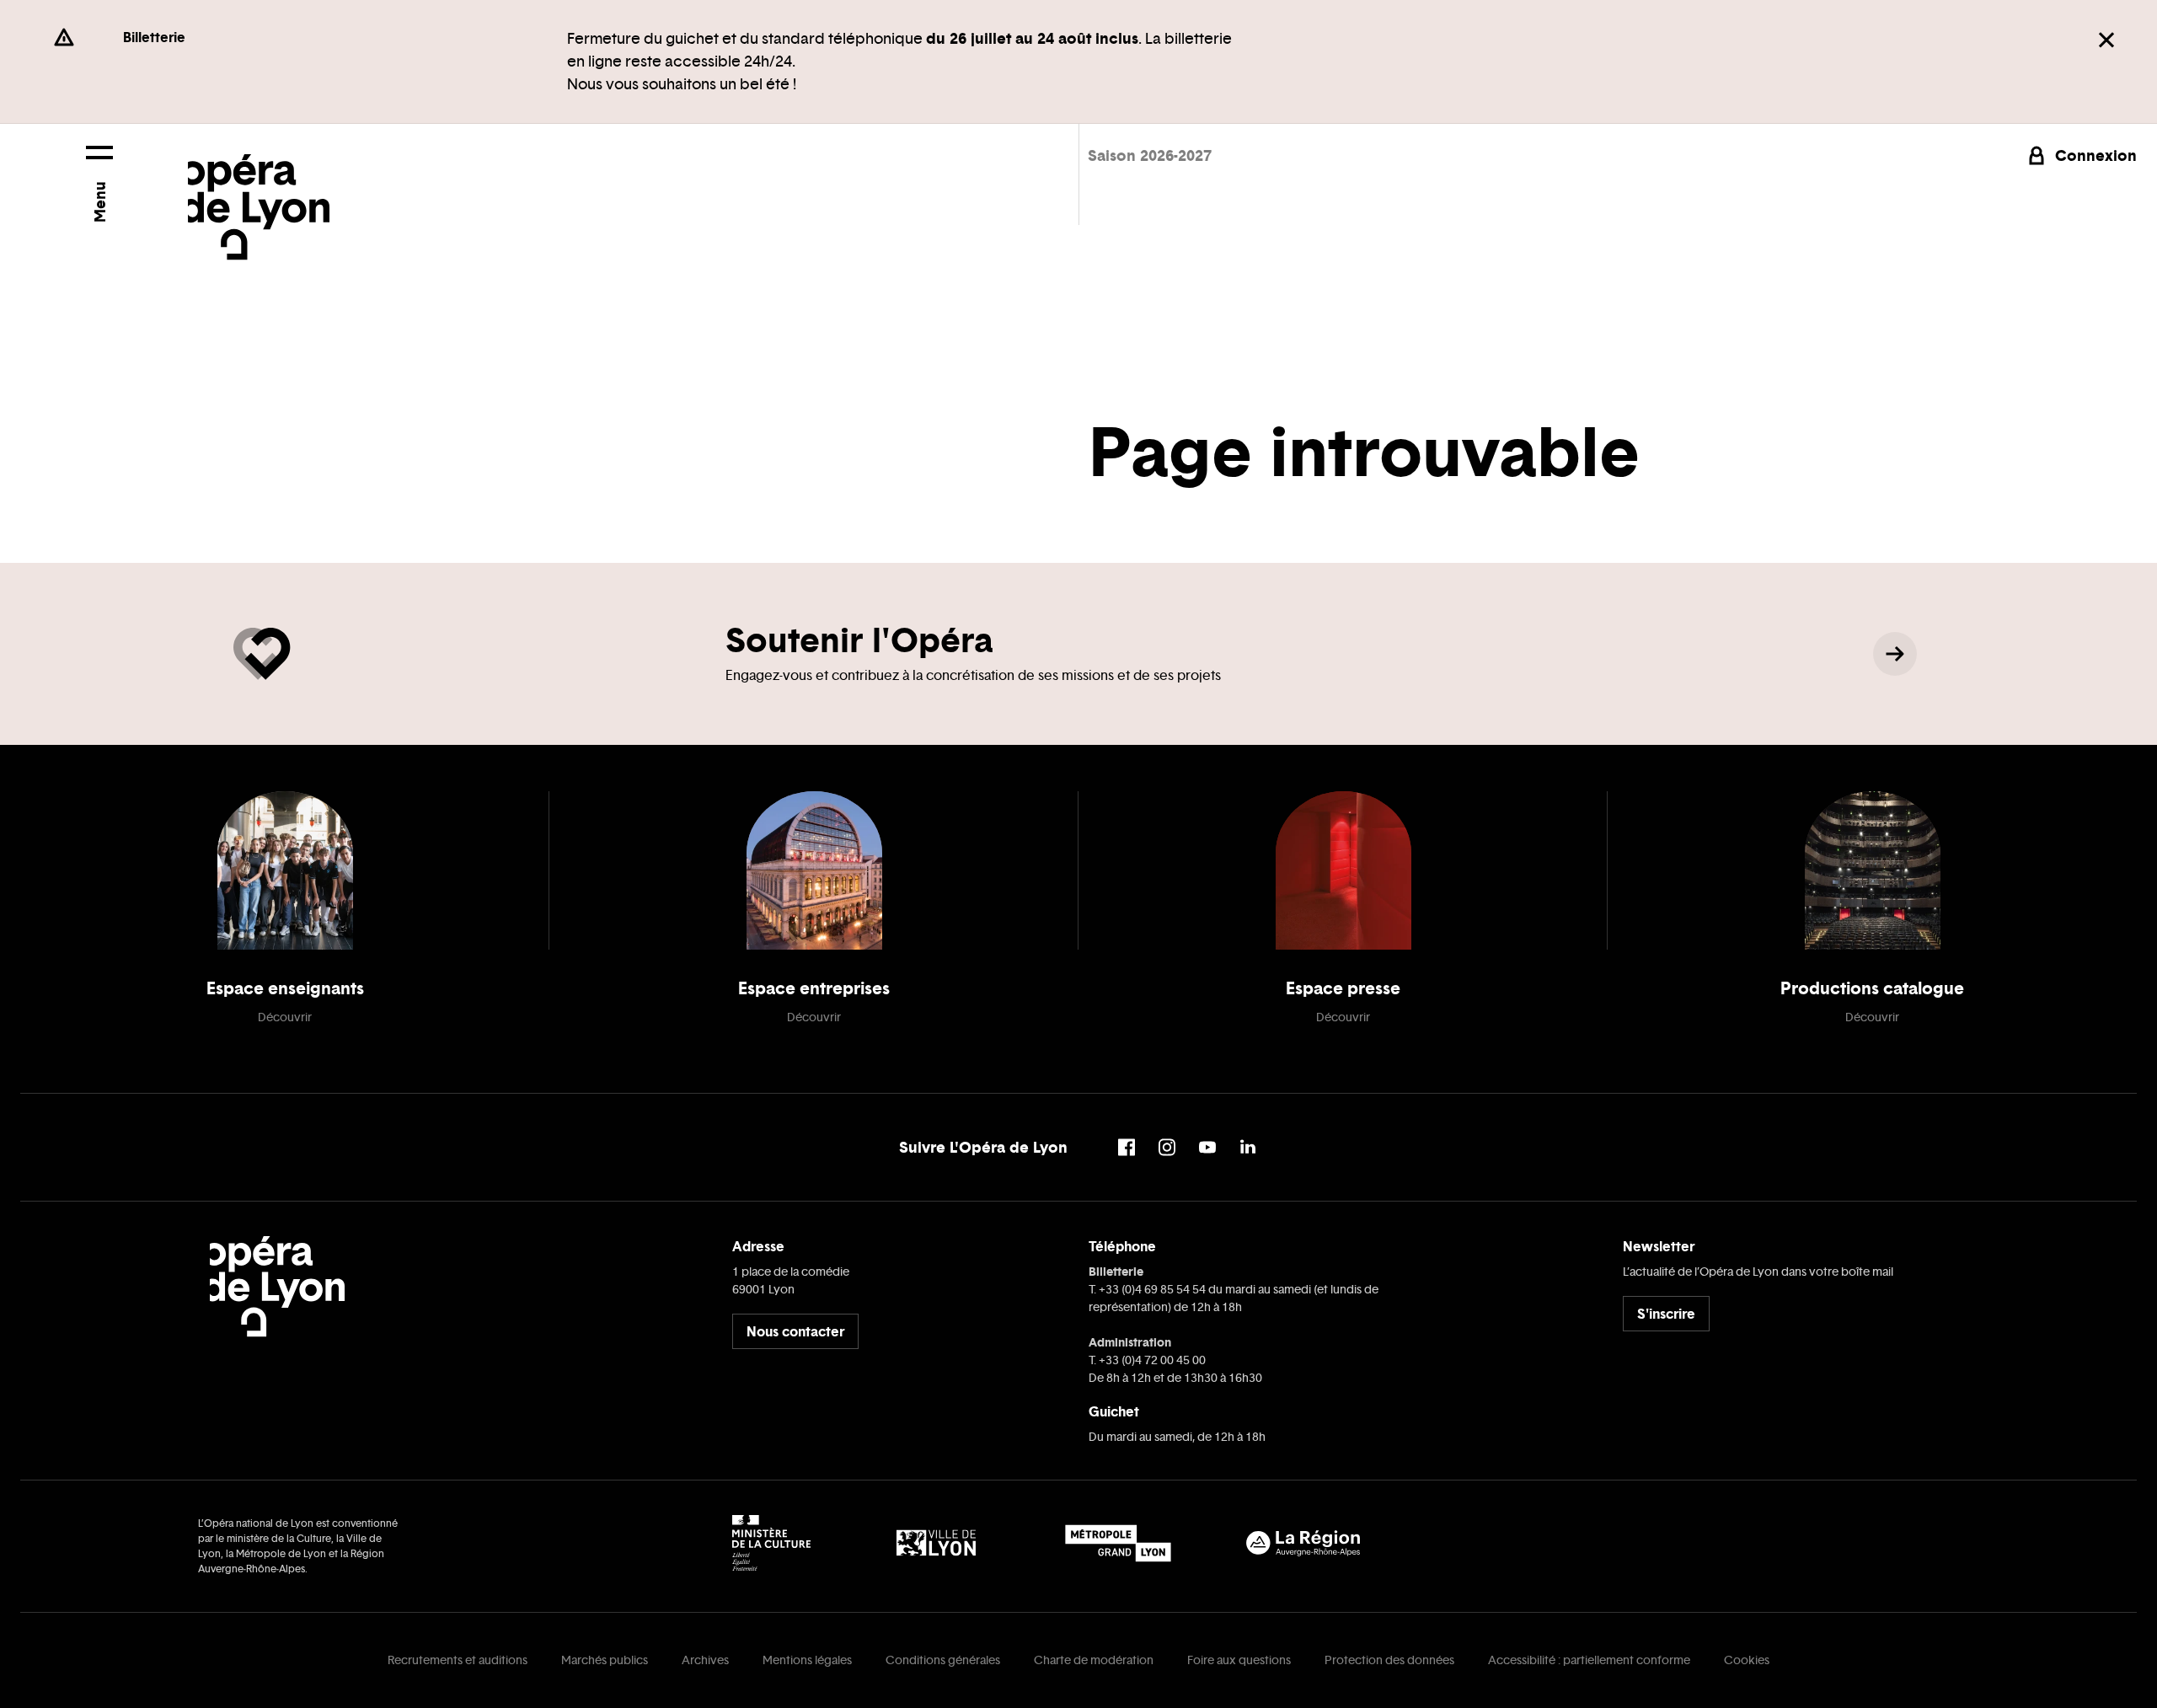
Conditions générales (943, 1660)
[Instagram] (1167, 1147)
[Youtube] (1207, 1147)
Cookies (1747, 1660)
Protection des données (1389, 1660)
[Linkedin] (1248, 1147)
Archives (705, 1660)
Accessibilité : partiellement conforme (1589, 1660)
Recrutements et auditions (458, 1660)
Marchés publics (605, 1660)
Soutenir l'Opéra (859, 640)
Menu (99, 202)
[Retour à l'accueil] (259, 192)
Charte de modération (1094, 1660)
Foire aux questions (1239, 1660)
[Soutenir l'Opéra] (1895, 654)
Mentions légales (807, 1660)
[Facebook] (1127, 1147)
